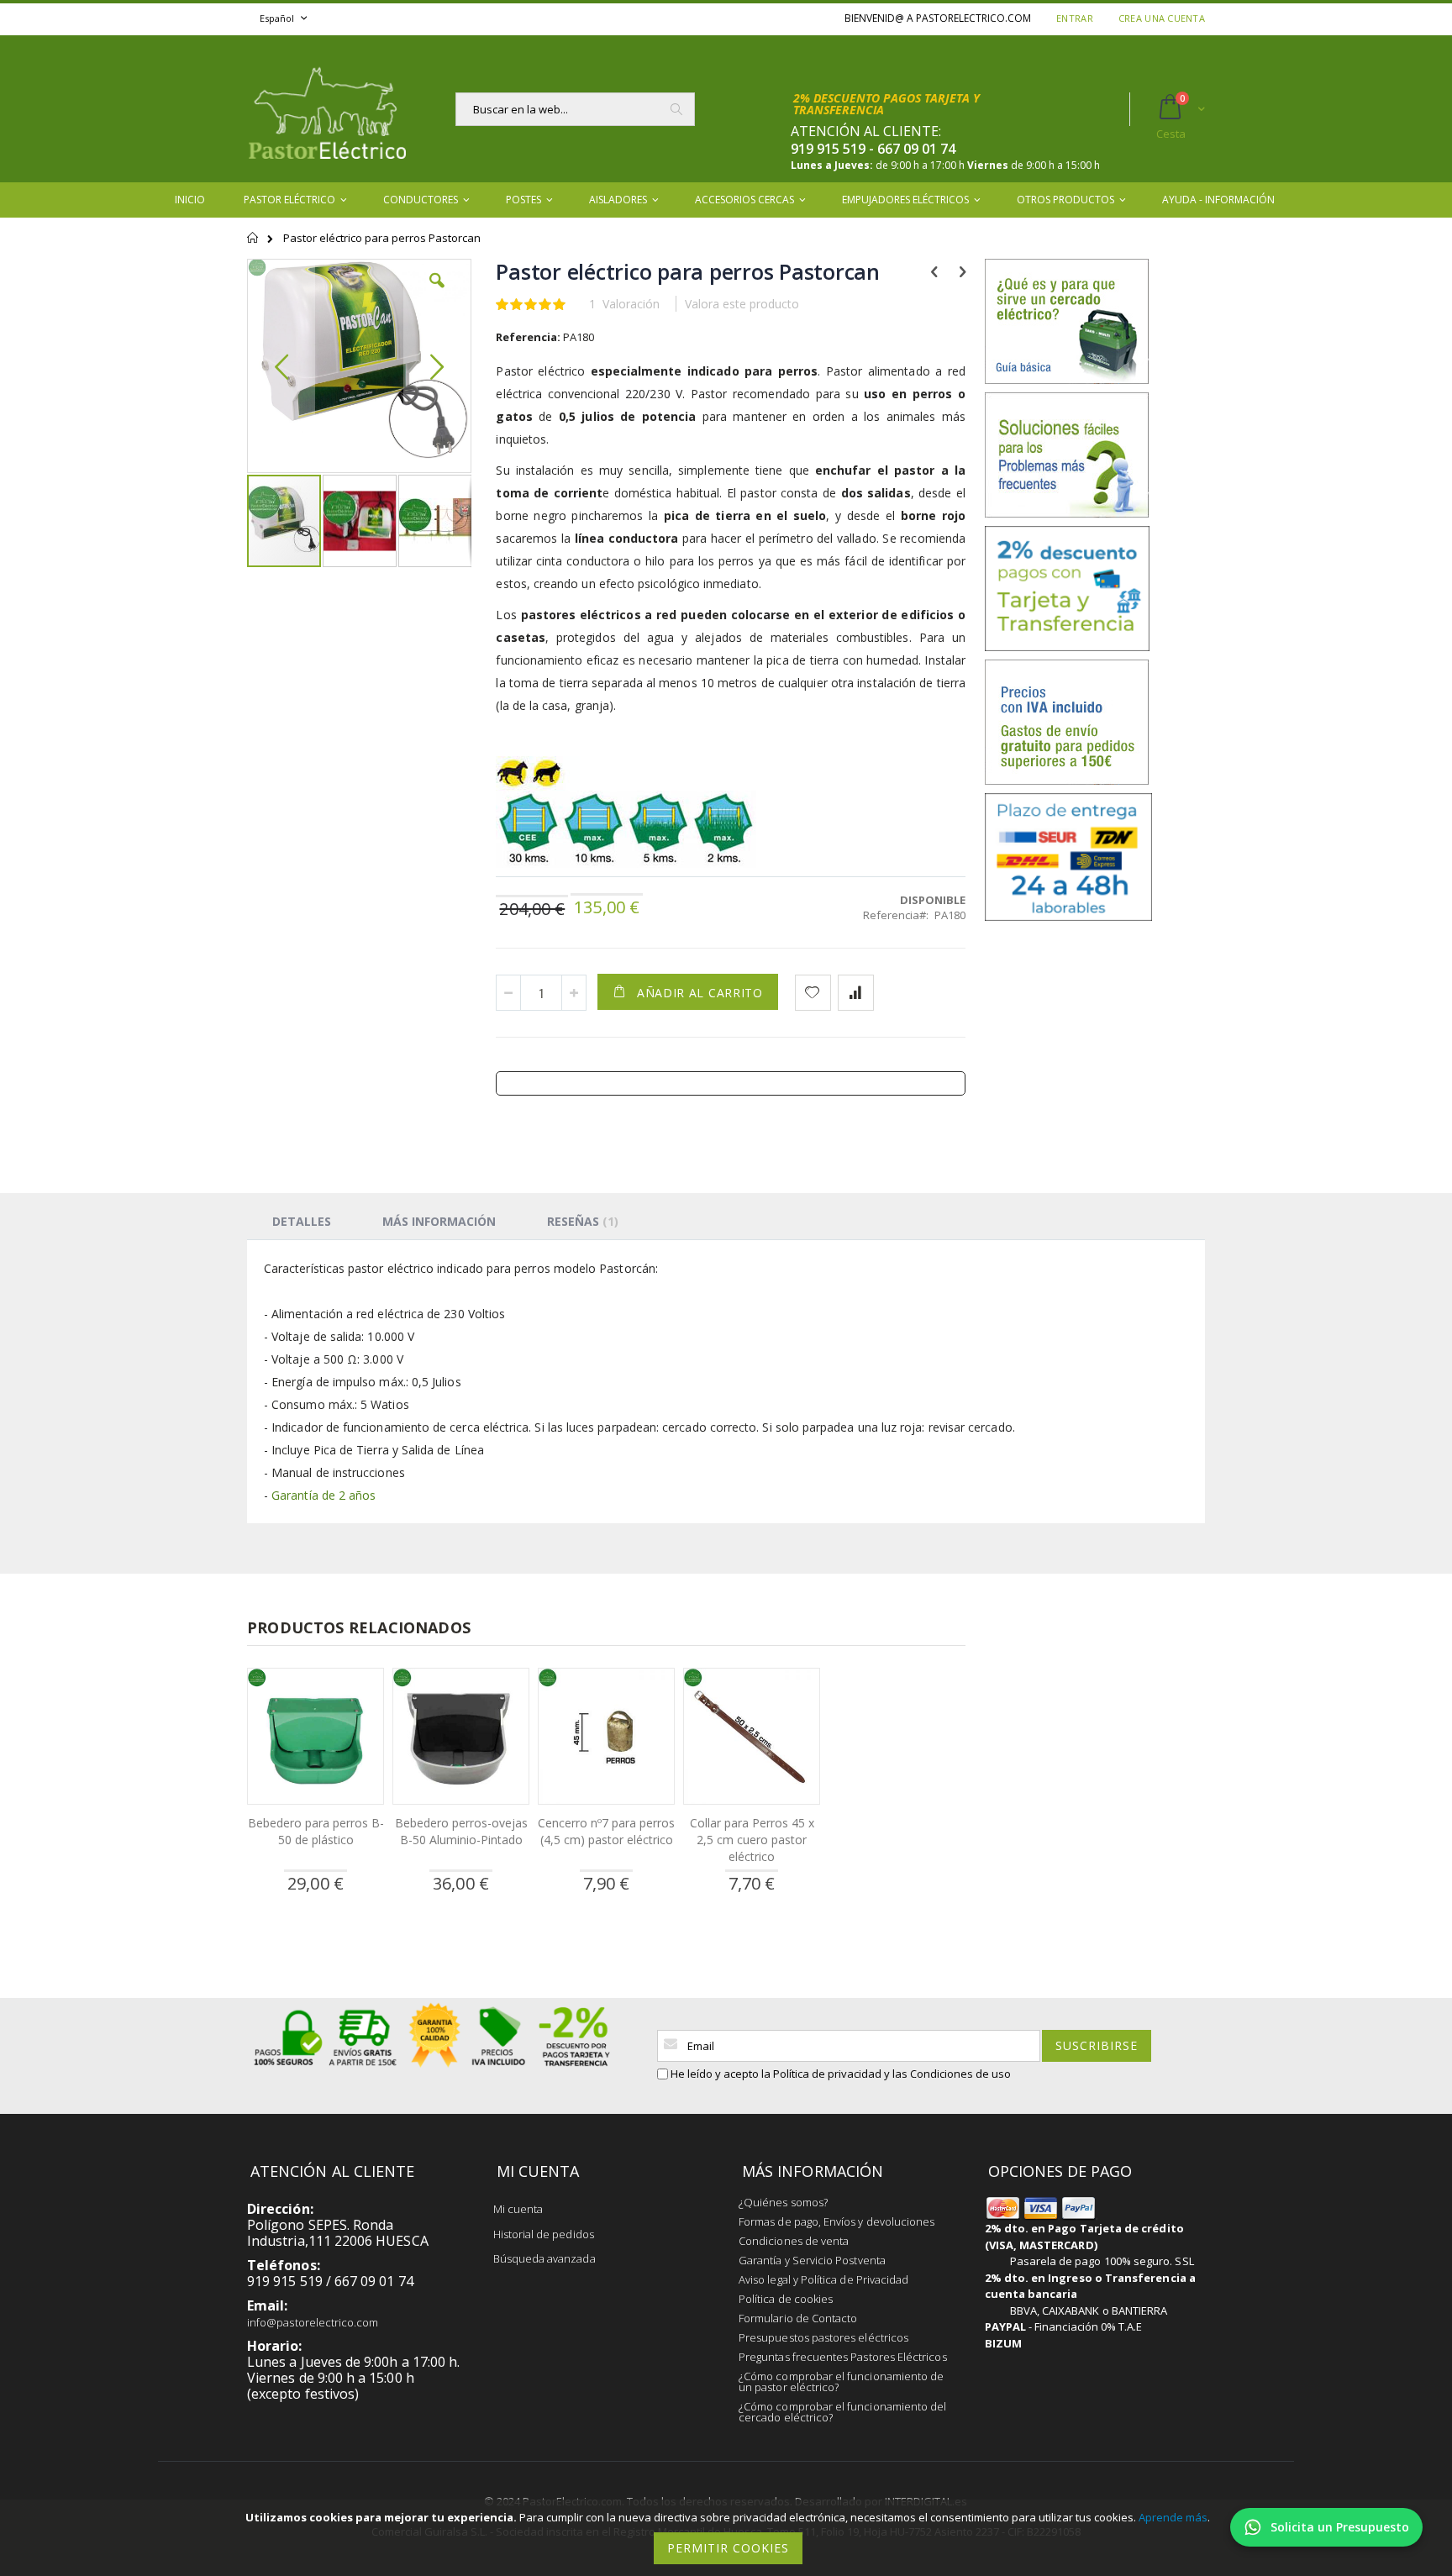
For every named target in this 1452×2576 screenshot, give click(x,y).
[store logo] (327, 109)
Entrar (1075, 18)
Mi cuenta (518, 2209)
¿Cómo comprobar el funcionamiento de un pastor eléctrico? (841, 2381)
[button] (437, 293)
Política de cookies (786, 2299)
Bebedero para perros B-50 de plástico (316, 1831)
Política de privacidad (827, 2074)
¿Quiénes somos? (783, 2202)
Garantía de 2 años (324, 1495)
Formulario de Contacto (798, 2318)
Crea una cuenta (1162, 18)
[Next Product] (963, 271)
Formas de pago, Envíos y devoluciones (836, 2221)
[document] (729, 2538)
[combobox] (575, 109)
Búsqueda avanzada (544, 2258)
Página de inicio (253, 245)
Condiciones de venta (794, 2241)
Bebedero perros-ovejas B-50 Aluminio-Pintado (461, 1831)
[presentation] (302, 1221)
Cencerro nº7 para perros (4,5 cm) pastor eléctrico (606, 1831)
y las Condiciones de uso (947, 2074)
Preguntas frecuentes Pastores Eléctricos (843, 2357)
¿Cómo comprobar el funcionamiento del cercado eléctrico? (842, 2412)
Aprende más (1173, 2517)
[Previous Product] (934, 271)
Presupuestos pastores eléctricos (823, 2337)
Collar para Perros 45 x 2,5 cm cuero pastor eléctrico (752, 1839)
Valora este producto (742, 304)
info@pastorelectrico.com (313, 2322)
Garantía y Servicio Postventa (812, 2260)
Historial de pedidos (544, 2234)
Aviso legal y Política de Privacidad (823, 2279)
